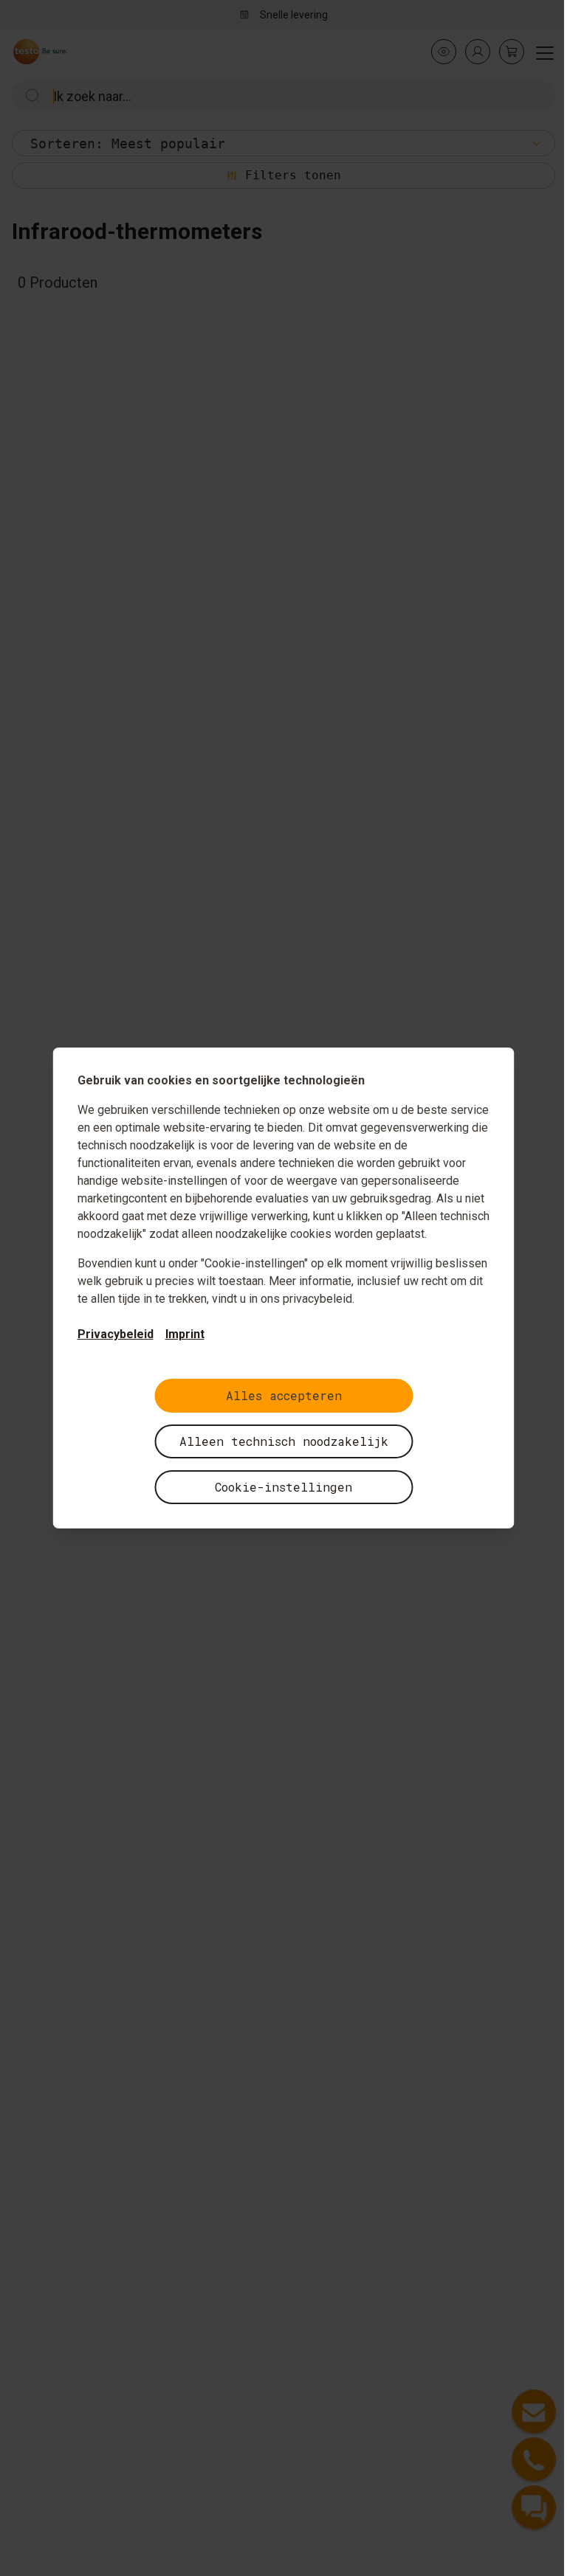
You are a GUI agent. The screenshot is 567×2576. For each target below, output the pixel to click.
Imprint (185, 1334)
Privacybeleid (116, 1334)
